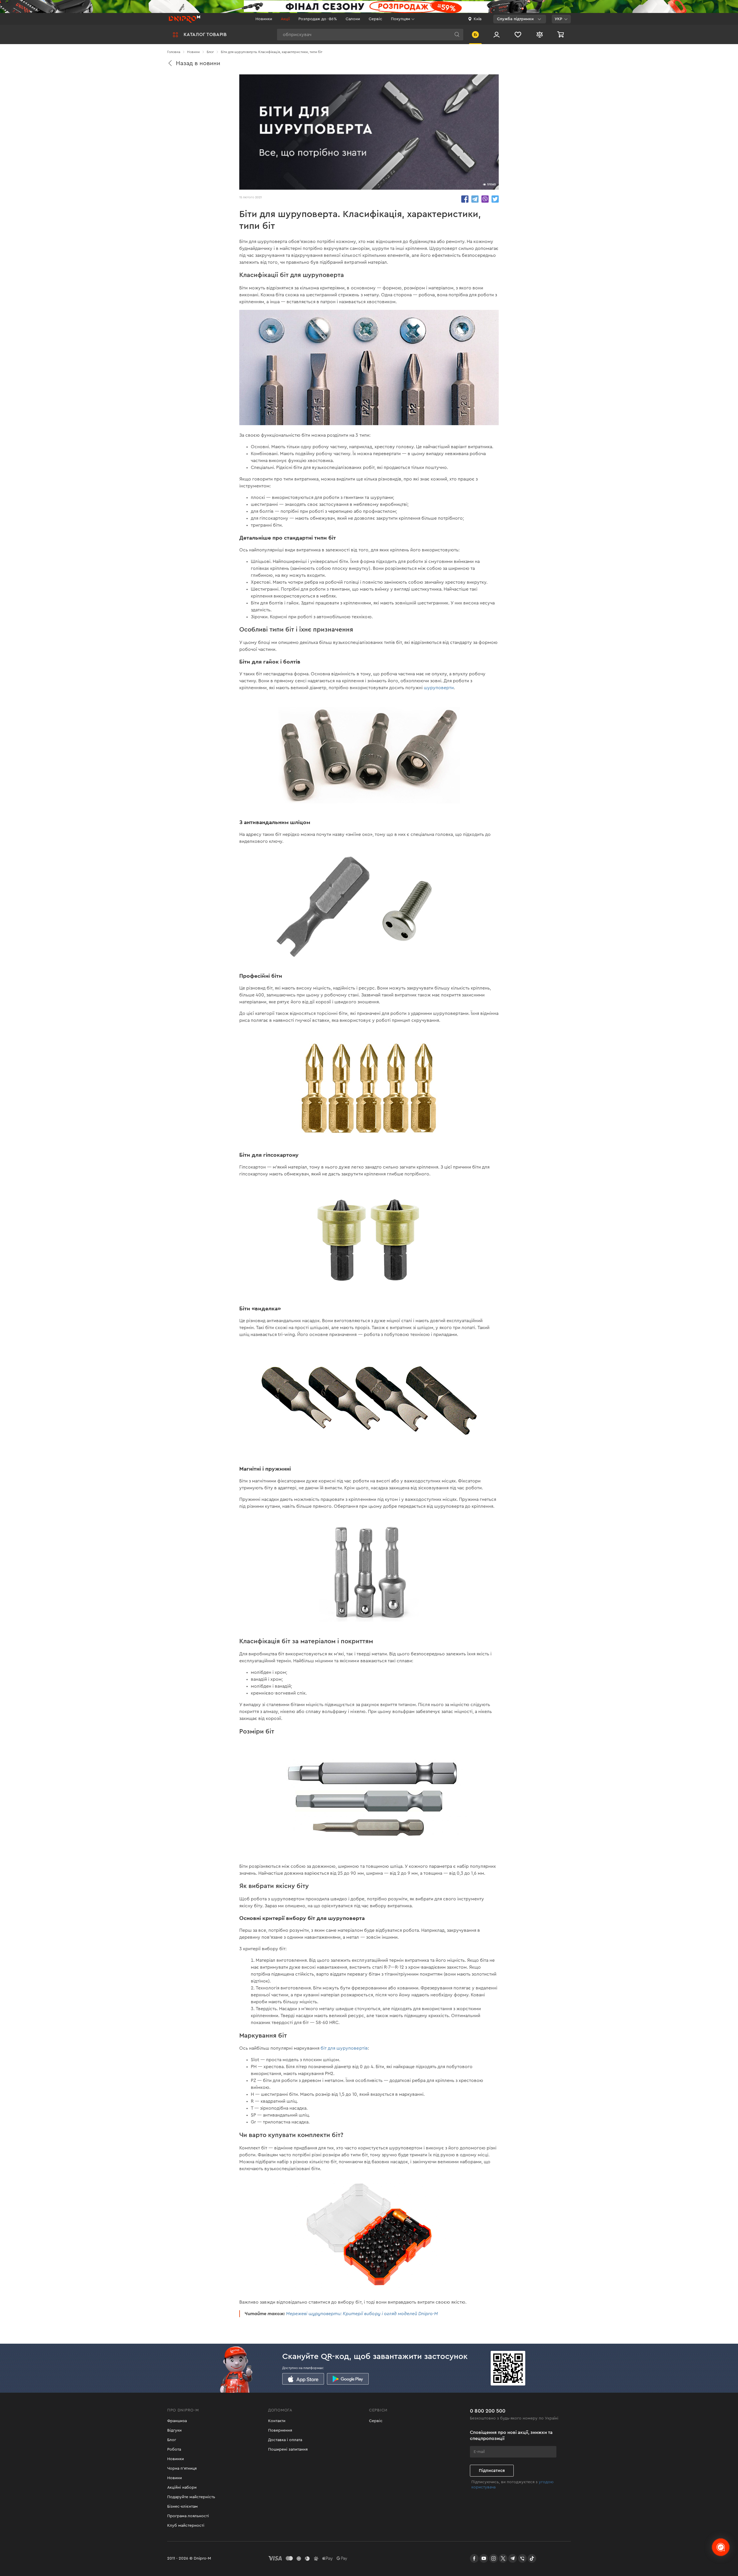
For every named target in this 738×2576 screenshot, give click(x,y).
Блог (172, 2440)
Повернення (280, 2430)
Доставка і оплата (285, 2440)
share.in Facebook (465, 199)
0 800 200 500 (488, 2411)
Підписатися (492, 2471)
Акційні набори (182, 2488)
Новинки (264, 19)
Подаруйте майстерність (191, 2497)
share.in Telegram (475, 199)
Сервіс (375, 19)
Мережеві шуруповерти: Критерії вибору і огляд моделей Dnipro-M (362, 2314)
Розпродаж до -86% (318, 19)
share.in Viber (485, 199)
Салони (353, 19)
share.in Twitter (495, 199)
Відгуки (174, 2430)
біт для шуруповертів (344, 2048)
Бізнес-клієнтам (182, 2507)
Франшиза (177, 2421)
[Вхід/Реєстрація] (497, 34)
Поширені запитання (288, 2449)
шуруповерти (439, 688)
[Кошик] (561, 34)
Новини (175, 2478)
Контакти (277, 2421)
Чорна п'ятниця (182, 2468)
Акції (285, 19)
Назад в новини (198, 63)
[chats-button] (721, 2547)
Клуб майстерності (186, 2526)
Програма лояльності (188, 2516)
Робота (174, 2449)
